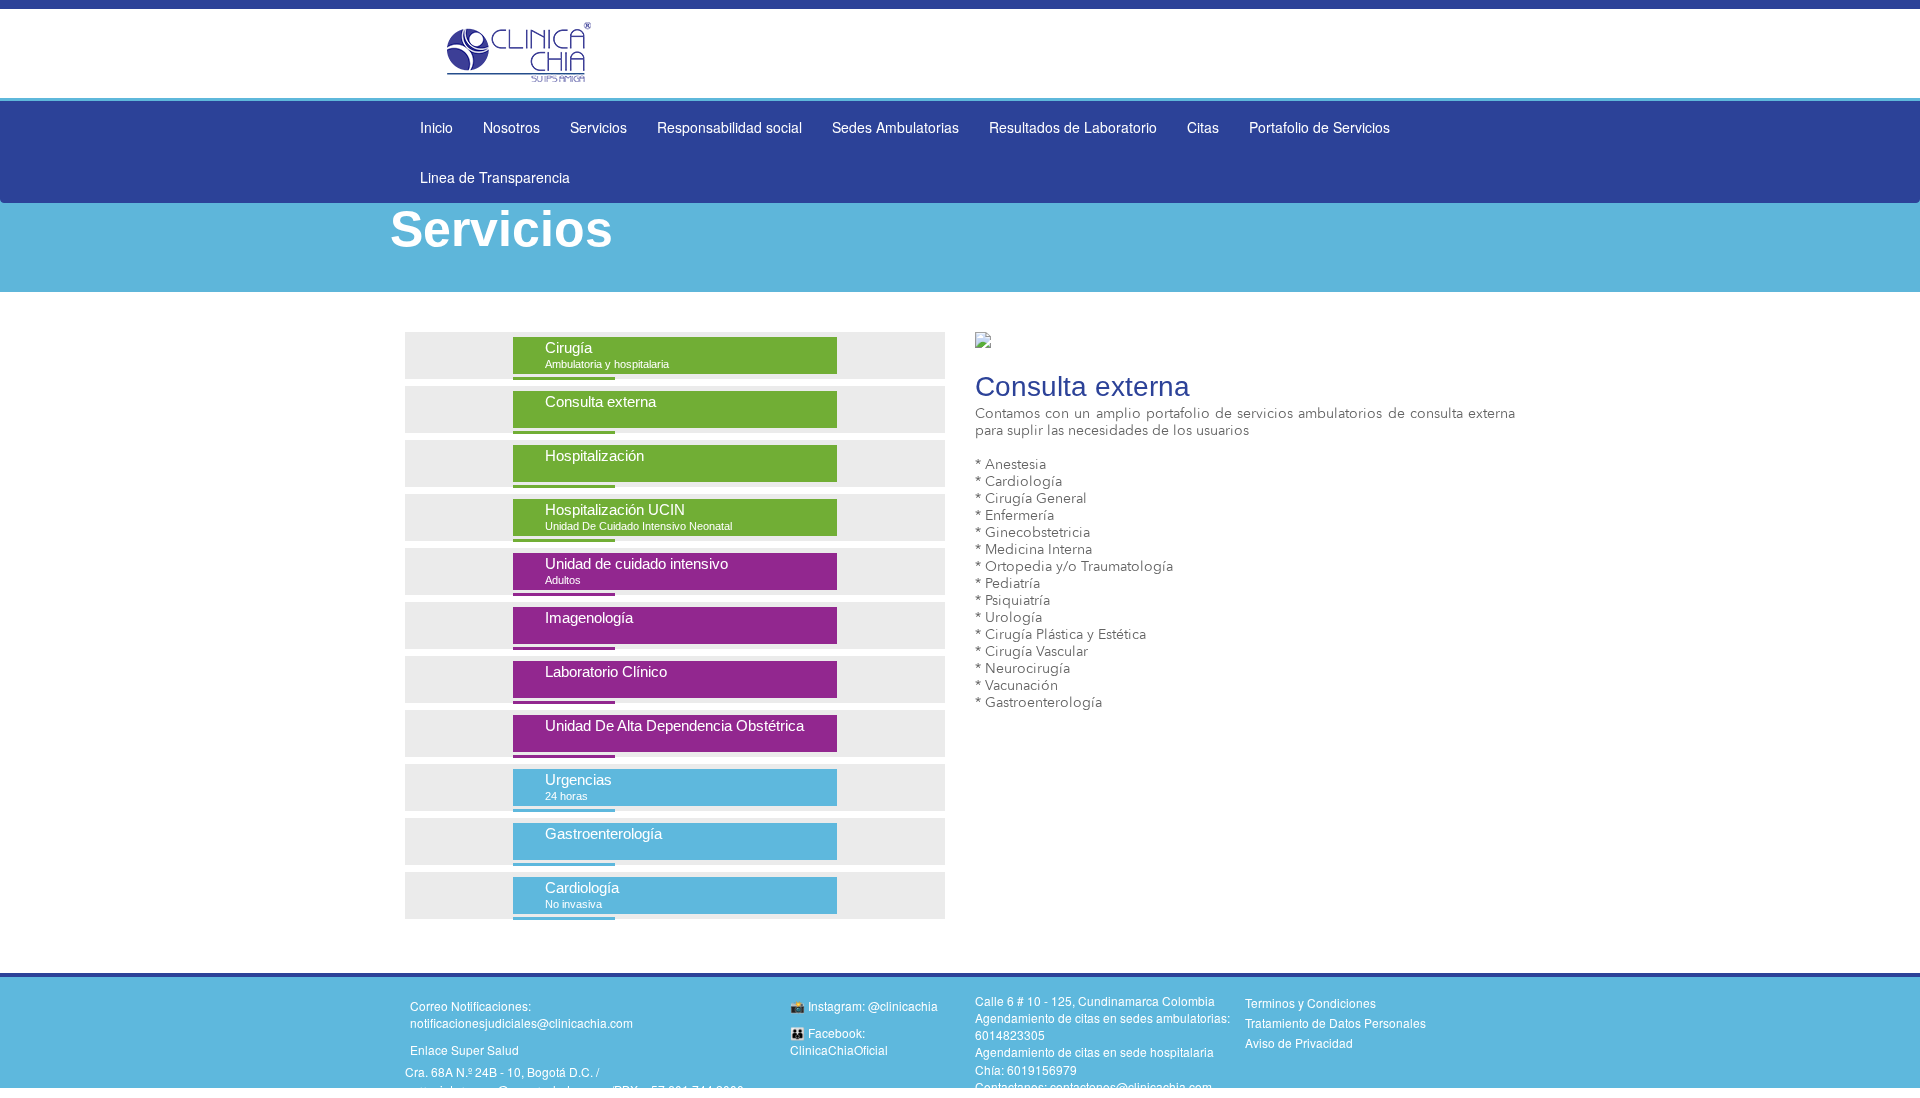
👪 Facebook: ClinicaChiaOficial (839, 1041)
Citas (1203, 127)
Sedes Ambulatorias (895, 127)
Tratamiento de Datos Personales (1335, 1022)
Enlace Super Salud (464, 1049)
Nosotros (511, 127)
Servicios (598, 127)
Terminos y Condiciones (1310, 1002)
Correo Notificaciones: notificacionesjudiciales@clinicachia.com (521, 1014)
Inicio (436, 127)
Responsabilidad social (729, 127)
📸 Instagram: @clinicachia (864, 1005)
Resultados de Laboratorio (1073, 127)
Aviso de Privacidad (1299, 1042)
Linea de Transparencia (495, 177)
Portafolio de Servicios (1319, 127)
